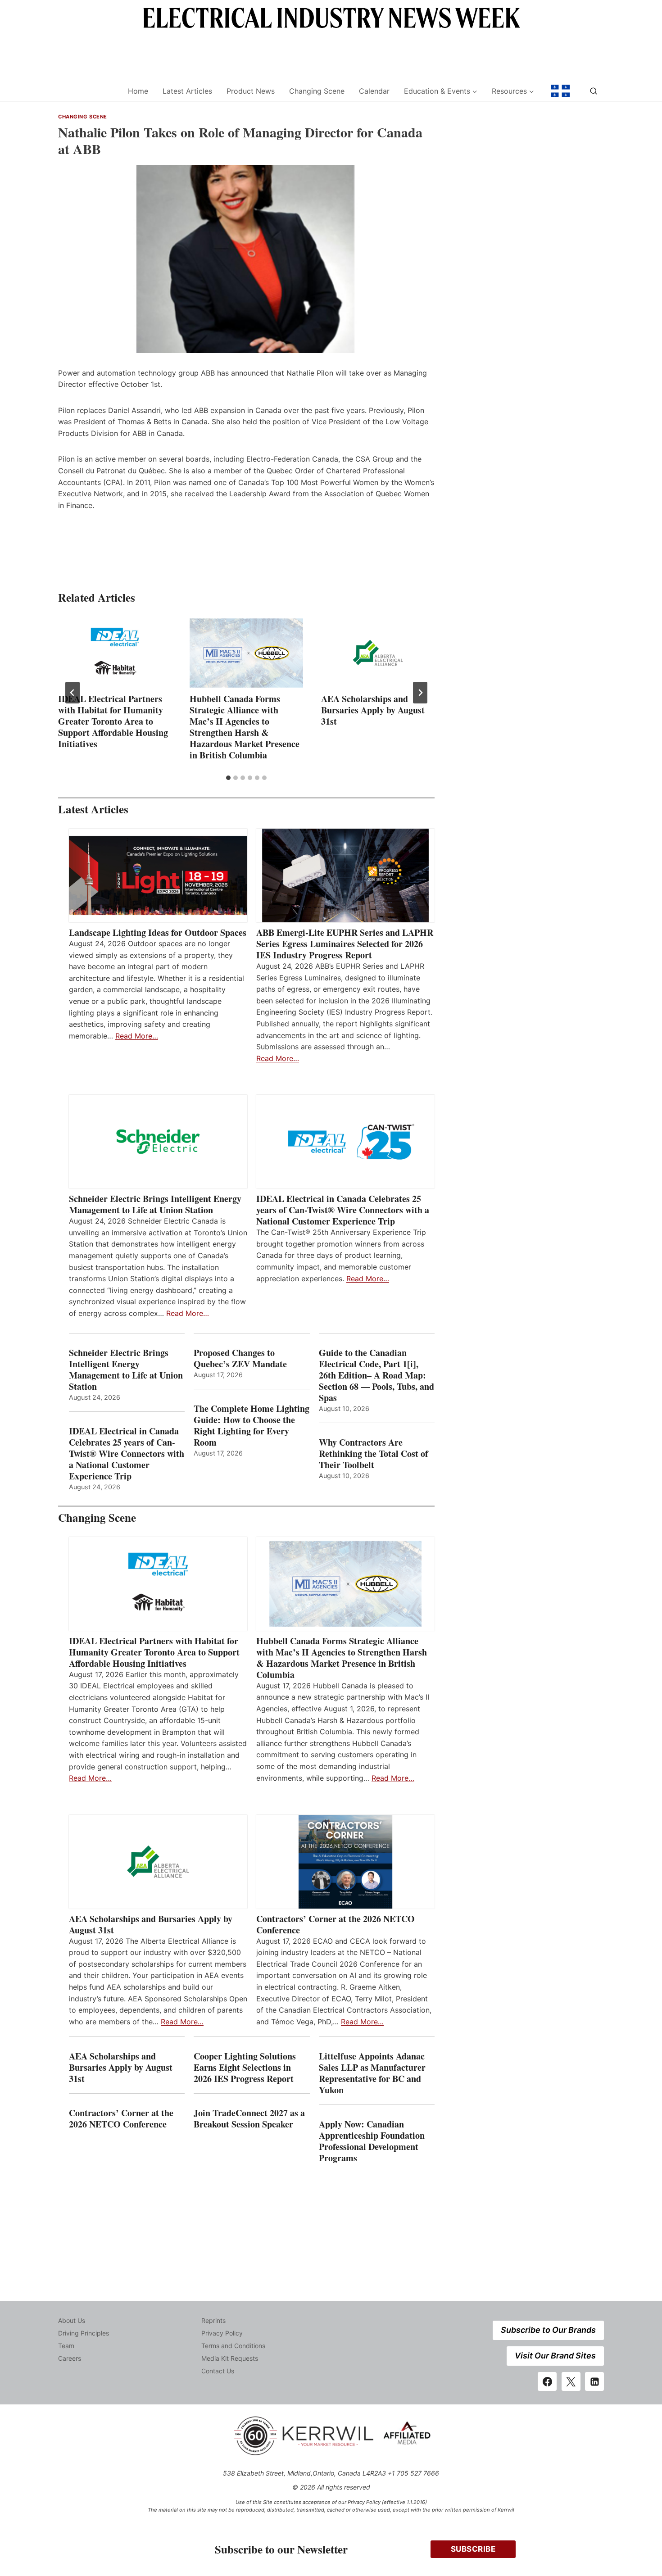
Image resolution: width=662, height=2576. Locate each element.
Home (138, 91)
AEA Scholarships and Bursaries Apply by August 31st (373, 710)
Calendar (374, 91)
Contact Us (218, 2371)
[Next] (420, 693)
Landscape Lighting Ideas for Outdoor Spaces (158, 932)
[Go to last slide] (73, 693)
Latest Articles (187, 91)
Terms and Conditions (233, 2346)
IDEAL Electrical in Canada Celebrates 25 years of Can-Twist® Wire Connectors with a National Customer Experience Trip (343, 1210)
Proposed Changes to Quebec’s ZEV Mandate (240, 1358)
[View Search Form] (594, 91)
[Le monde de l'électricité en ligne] (560, 91)
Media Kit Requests (230, 2358)
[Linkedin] (594, 2381)
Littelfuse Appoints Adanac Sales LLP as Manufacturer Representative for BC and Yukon (372, 2073)
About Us (72, 2320)
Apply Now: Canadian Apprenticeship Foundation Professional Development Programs (372, 2141)
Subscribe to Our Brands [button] (548, 2330)
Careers (70, 2358)
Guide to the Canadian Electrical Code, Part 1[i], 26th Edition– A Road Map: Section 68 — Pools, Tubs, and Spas (376, 1375)
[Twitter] (571, 2381)
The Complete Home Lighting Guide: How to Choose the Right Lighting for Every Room (252, 1425)
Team (66, 2346)
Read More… (137, 1036)
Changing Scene (317, 91)
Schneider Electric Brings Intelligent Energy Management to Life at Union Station (155, 1204)
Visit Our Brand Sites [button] (555, 2356)
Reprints (213, 2320)
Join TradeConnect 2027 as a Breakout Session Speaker (249, 2118)
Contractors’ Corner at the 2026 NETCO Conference (336, 1924)
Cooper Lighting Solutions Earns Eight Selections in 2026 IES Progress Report (245, 2067)
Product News (251, 91)
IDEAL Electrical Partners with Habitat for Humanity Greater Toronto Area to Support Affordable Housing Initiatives (113, 721)
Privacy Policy (222, 2333)
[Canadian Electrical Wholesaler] (87, 91)
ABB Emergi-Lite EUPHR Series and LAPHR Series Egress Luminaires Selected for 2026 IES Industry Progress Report (345, 944)
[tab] (228, 778)
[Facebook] (547, 2381)
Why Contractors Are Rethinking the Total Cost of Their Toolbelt (374, 1454)
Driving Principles (84, 2333)
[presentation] (115, 653)
